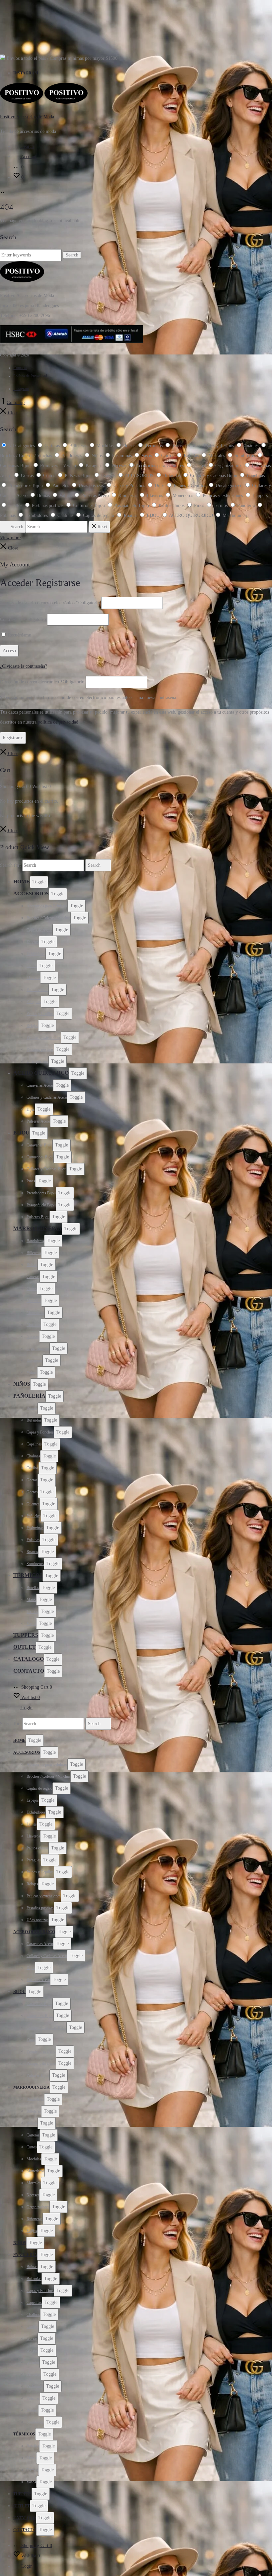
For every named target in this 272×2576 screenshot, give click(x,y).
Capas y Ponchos (40, 1432)
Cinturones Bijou (40, 1157)
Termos (32, 1612)
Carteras (33, 1277)
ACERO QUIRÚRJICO (41, 1073)
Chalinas (33, 1456)
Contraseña (23, 619)
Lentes (32, 966)
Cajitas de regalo (39, 930)
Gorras (32, 1480)
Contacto (20, 368)
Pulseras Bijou (38, 1217)
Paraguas (34, 1002)
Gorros (32, 1492)
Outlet (25, 1647)
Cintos (32, 1289)
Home (22, 882)
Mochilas (34, 1301)
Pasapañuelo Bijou (41, 1205)
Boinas (32, 1408)
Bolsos (32, 1265)
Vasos (31, 1624)
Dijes (31, 1109)
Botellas (33, 1588)
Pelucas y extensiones (44, 1038)
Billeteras (34, 1253)
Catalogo (29, 1659)
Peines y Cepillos (40, 1014)
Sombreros (35, 1564)
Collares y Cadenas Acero (47, 1097)
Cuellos (33, 1468)
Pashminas (35, 1528)
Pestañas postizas (40, 1049)
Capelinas (34, 1444)
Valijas (32, 1372)
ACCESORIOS (31, 893)
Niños (22, 1384)
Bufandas (34, 1420)
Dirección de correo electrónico (42, 682)
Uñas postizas (37, 1061)
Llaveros (33, 978)
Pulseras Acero (38, 1121)
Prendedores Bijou (41, 1193)
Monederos (35, 1313)
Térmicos (28, 1575)
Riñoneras (34, 1360)
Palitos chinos (37, 990)
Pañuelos (34, 1516)
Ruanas (32, 1552)
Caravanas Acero (40, 1085)
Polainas (33, 1540)
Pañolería (29, 1396)
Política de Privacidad (30, 376)
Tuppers (26, 1635)
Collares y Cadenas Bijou (46, 1169)
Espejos (33, 942)
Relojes (32, 1026)
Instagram (26, 73)
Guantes (33, 1504)
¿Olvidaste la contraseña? (24, 666)
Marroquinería (37, 1228)
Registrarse (13, 738)
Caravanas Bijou (39, 1145)
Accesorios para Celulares (47, 906)
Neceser (33, 1337)
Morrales (34, 1325)
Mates (31, 1600)
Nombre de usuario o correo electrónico (50, 603)
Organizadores (38, 1348)
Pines (31, 1181)
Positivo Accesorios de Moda (27, 117)
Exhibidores (36, 954)
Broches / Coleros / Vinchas (48, 918)
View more (10, 538)
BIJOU (21, 1133)
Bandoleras (35, 1241)
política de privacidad (58, 722)
